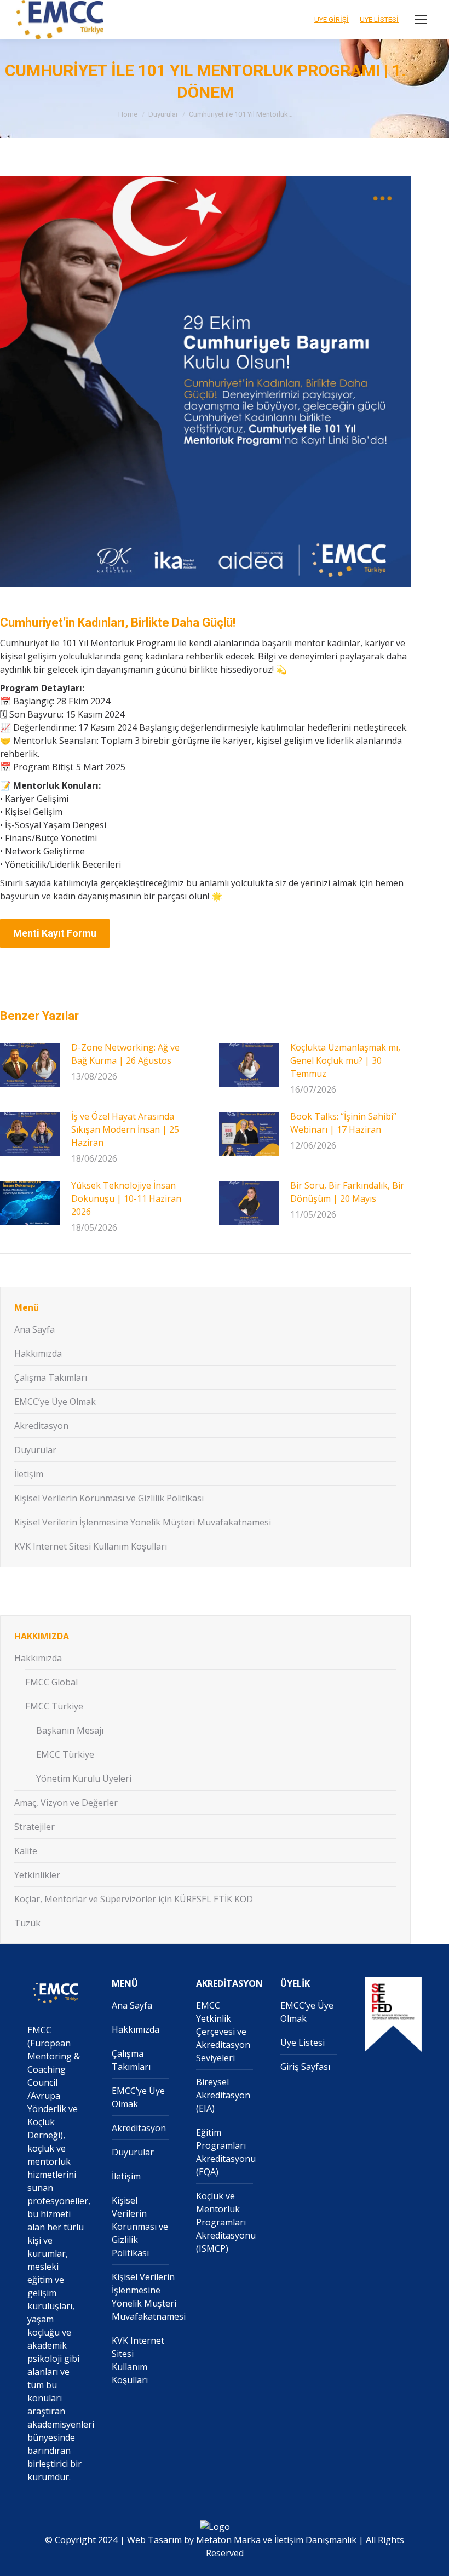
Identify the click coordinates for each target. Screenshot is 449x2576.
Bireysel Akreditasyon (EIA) (223, 2095)
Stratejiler (34, 1827)
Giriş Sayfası (305, 2067)
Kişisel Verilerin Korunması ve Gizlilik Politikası (109, 1498)
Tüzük (27, 1923)
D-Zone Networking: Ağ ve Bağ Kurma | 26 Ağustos (125, 1054)
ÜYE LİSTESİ (379, 19)
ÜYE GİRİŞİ (332, 19)
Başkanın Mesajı (70, 1730)
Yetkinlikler (37, 1875)
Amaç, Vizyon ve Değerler (66, 1803)
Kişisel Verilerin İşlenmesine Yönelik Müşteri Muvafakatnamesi (143, 1522)
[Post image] (30, 1065)
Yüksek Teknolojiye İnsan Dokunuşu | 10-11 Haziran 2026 (126, 1198)
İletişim (29, 1474)
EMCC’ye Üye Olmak (55, 1402)
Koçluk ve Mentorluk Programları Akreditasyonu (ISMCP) (226, 2222)
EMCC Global (51, 1682)
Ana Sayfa (34, 1329)
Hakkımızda (38, 1353)
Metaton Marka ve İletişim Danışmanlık (276, 2540)
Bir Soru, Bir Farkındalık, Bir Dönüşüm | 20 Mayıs (347, 1192)
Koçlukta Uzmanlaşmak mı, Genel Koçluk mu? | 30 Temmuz (345, 1060)
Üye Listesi (303, 2043)
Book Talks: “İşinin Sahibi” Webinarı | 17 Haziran (343, 1123)
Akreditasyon (41, 1426)
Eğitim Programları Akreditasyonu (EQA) (226, 2152)
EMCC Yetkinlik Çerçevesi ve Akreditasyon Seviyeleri (223, 2032)
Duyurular (35, 1450)
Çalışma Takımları (51, 1378)
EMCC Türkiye (54, 1706)
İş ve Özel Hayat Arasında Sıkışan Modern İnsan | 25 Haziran (125, 1129)
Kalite (26, 1851)
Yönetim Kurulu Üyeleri (84, 1778)
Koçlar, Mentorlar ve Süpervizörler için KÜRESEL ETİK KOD (134, 1899)
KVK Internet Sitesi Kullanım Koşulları (91, 1546)
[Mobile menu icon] (421, 20)
